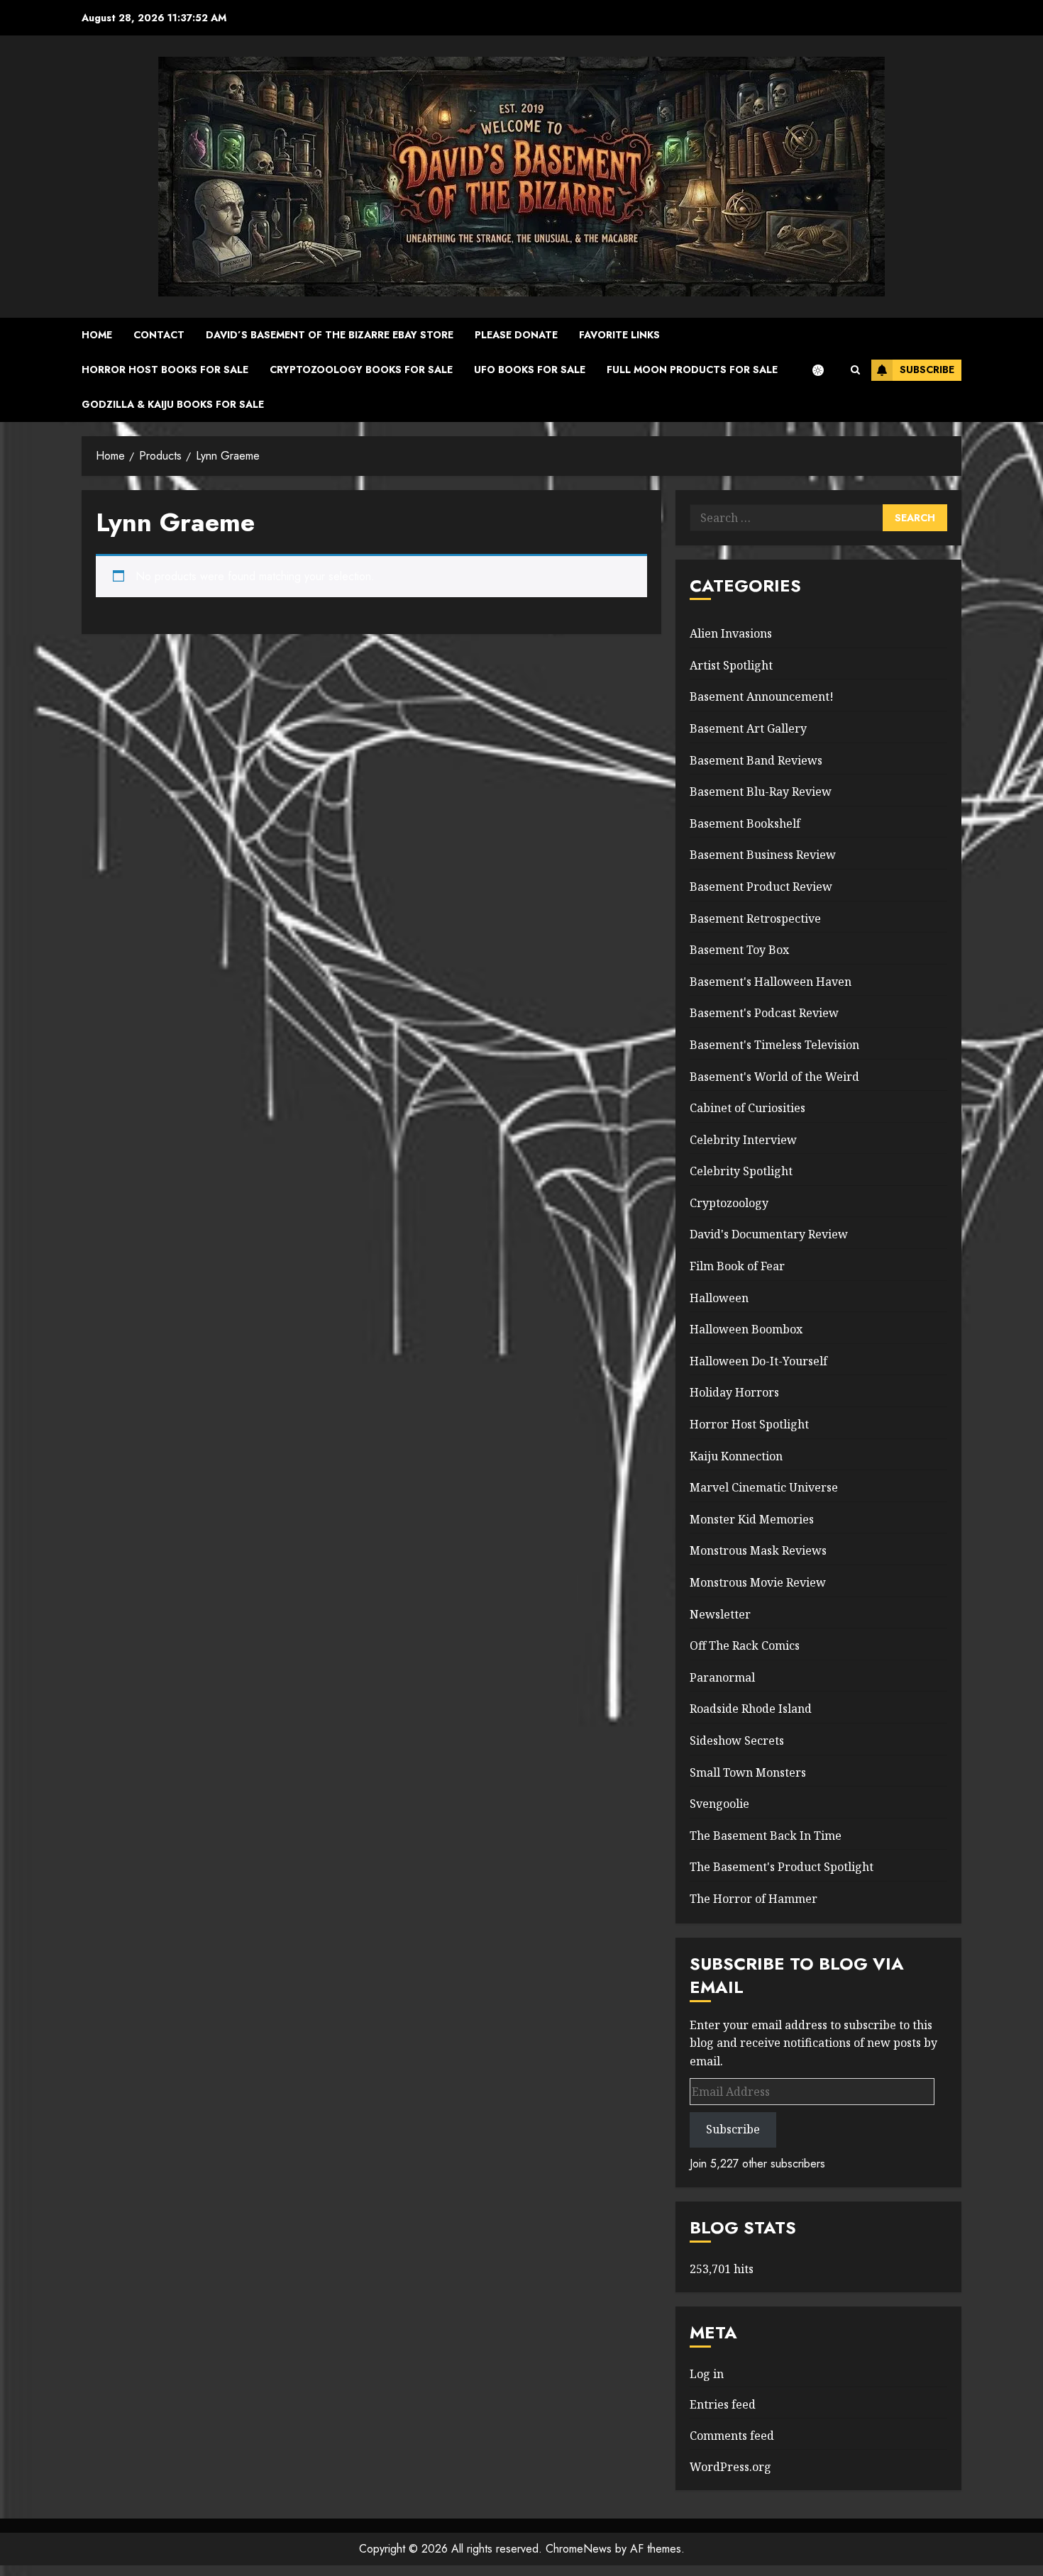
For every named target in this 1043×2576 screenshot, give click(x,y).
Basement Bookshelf (745, 823)
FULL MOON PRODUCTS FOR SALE (692, 370)
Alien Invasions (731, 633)
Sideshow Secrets (737, 1741)
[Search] (855, 370)
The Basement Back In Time (766, 1836)
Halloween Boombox (746, 1329)
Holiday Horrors (734, 1392)
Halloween (719, 1298)
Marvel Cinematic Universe (764, 1487)
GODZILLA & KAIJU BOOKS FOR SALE (173, 404)
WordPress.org (730, 2467)
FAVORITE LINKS (619, 335)
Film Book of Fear (737, 1266)
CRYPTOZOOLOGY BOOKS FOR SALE (361, 370)
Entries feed (723, 2404)
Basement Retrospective (755, 918)
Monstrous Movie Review (758, 1582)
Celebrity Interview (743, 1140)
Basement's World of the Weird (774, 1077)
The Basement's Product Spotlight (782, 1867)
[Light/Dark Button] (825, 370)
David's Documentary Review (769, 1234)
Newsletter (720, 1614)
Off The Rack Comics (745, 1645)
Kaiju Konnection (736, 1456)
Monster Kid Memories (752, 1519)
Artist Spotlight (731, 665)
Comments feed (732, 2436)
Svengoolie (719, 1804)
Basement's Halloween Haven (771, 982)
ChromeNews (579, 2549)
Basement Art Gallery (748, 728)
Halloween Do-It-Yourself (758, 1361)
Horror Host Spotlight (749, 1424)
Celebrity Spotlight (741, 1171)
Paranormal (722, 1677)
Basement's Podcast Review (764, 1013)
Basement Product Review (761, 887)
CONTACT (159, 335)
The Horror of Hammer (754, 1899)
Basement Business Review (763, 855)
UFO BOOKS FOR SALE (530, 370)
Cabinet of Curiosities (747, 1108)
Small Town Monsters (748, 1772)
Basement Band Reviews (756, 760)
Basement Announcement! (762, 696)
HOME (97, 335)
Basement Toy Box (739, 950)
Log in (707, 2374)
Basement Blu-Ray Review (761, 792)
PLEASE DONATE (516, 335)
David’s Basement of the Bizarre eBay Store (330, 335)
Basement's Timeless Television (774, 1045)
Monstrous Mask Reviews (758, 1550)
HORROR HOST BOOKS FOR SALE (165, 370)
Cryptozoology (729, 1203)
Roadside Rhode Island (751, 1709)
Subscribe (927, 370)
